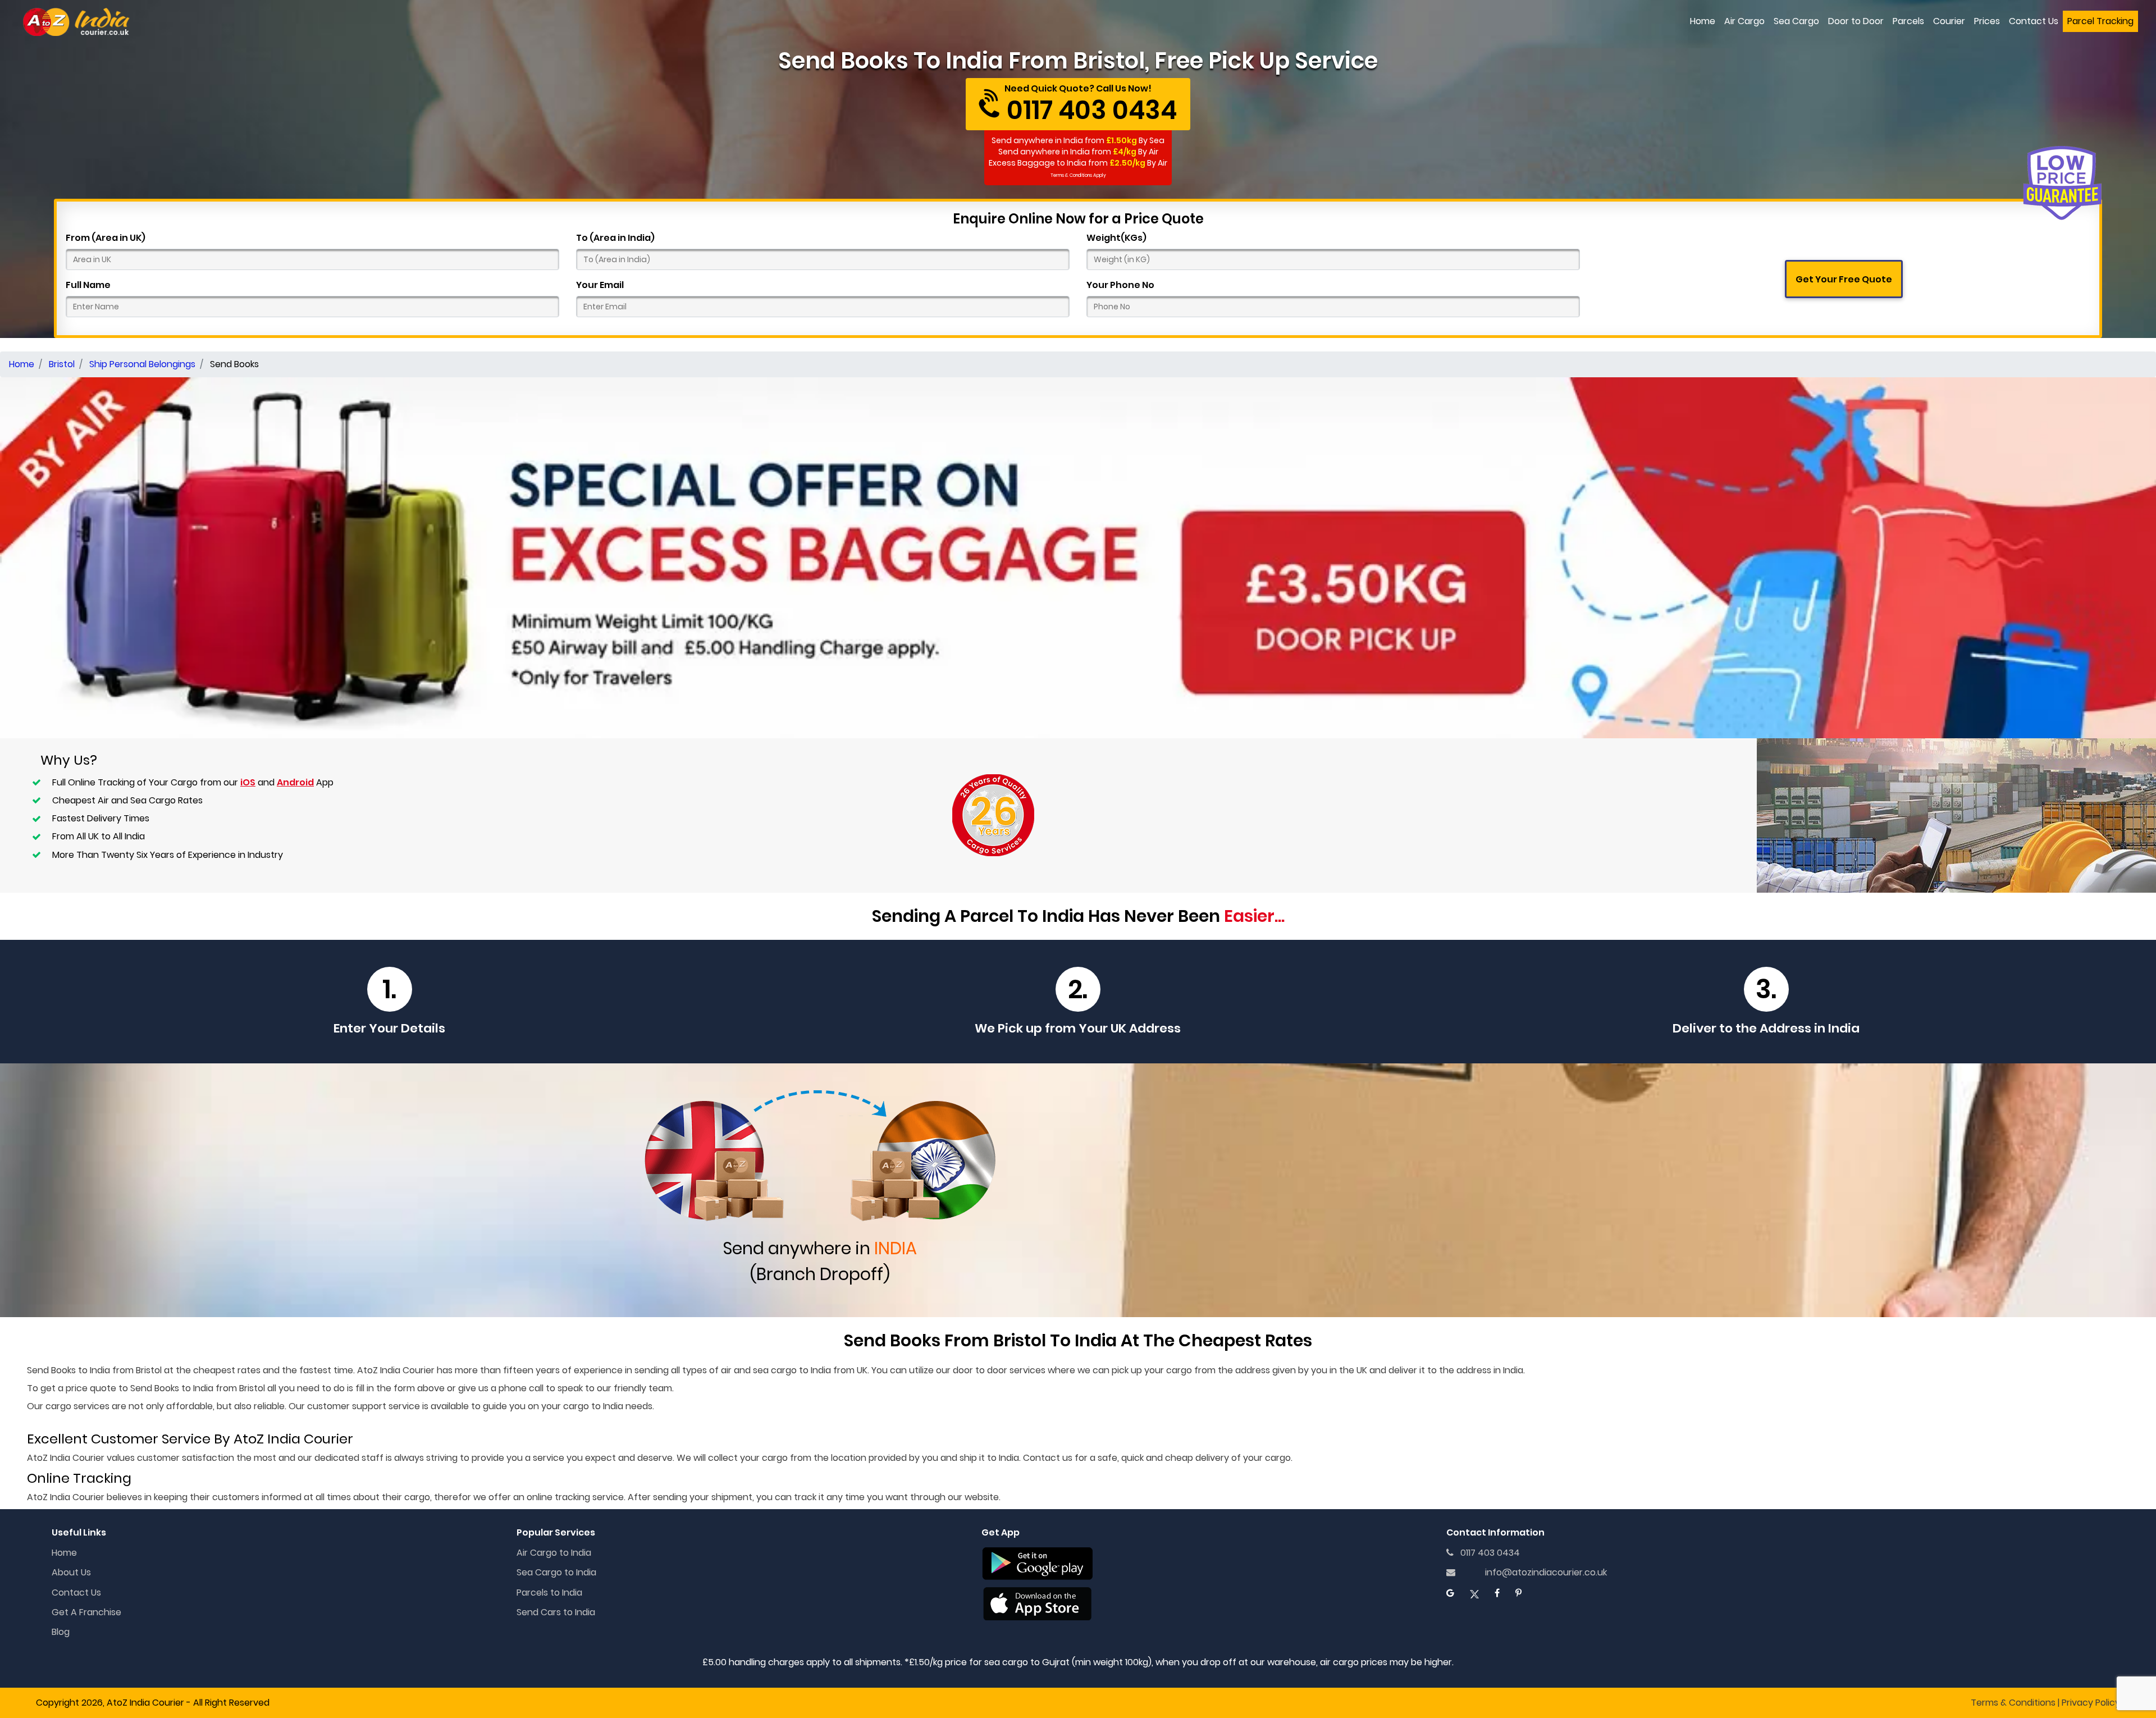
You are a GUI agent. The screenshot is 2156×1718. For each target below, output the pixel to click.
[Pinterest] (1518, 1593)
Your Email (600, 285)
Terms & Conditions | (2015, 1703)
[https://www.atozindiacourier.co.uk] (77, 22)
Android (295, 782)
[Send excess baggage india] (1078, 557)
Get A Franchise (86, 1612)
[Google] (1450, 1593)
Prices (1987, 21)
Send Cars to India (556, 1612)
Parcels (1908, 21)
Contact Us (2034, 21)
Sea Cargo (1796, 21)
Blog (61, 1632)
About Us (71, 1572)
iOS (248, 782)
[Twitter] (1474, 1593)
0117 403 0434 (1487, 1553)
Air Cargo (1744, 21)
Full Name (88, 285)
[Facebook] (1497, 1593)
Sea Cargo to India (556, 1572)
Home (1703, 21)
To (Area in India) (615, 238)
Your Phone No (1120, 285)
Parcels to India (549, 1593)
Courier (1949, 21)
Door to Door (1856, 21)
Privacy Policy (2091, 1703)
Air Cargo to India (554, 1553)
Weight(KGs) (1116, 238)
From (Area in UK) (106, 238)
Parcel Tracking (2100, 21)
